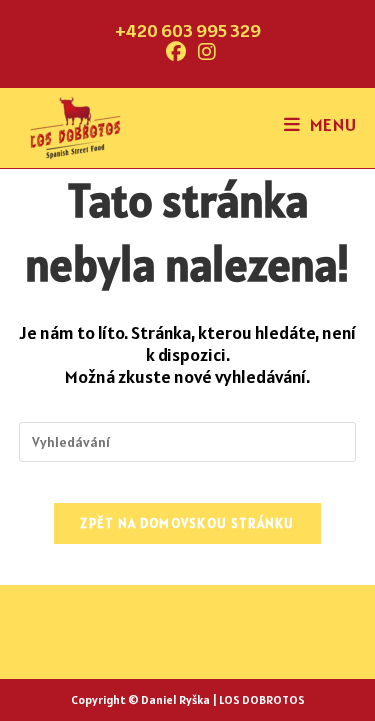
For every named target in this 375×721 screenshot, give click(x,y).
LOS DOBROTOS (262, 699)
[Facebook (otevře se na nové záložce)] (176, 52)
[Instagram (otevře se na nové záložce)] (204, 52)
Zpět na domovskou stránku (187, 523)
